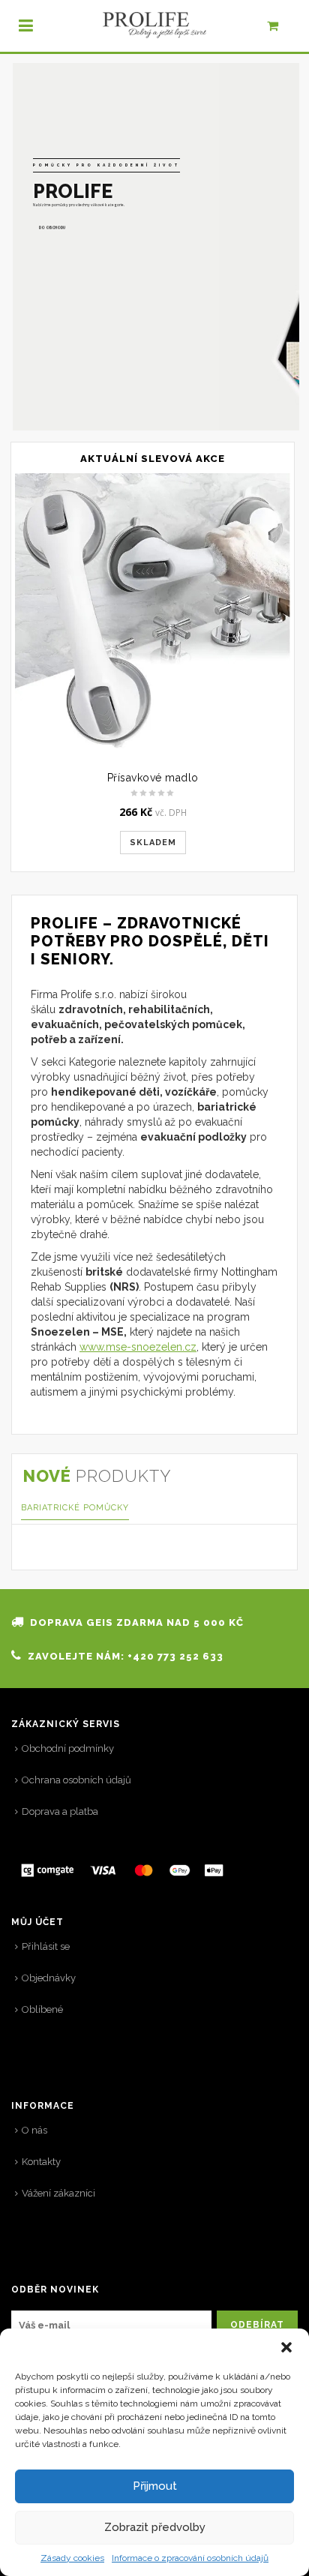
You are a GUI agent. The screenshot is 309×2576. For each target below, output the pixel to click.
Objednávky (49, 1978)
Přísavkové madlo (153, 778)
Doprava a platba (60, 1811)
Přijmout (155, 2486)
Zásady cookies (72, 2558)
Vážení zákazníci (58, 2193)
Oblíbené (42, 2009)
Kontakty (41, 2162)
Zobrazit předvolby (155, 2527)
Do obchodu (52, 226)
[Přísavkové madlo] (153, 611)
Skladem (153, 843)
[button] (286, 2347)
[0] (281, 29)
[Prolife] (154, 25)
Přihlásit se (46, 1946)
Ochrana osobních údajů (76, 1780)
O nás (34, 2130)
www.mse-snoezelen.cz (138, 1347)
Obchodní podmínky (68, 1748)
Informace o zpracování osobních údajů (190, 2558)
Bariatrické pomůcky (75, 1508)
